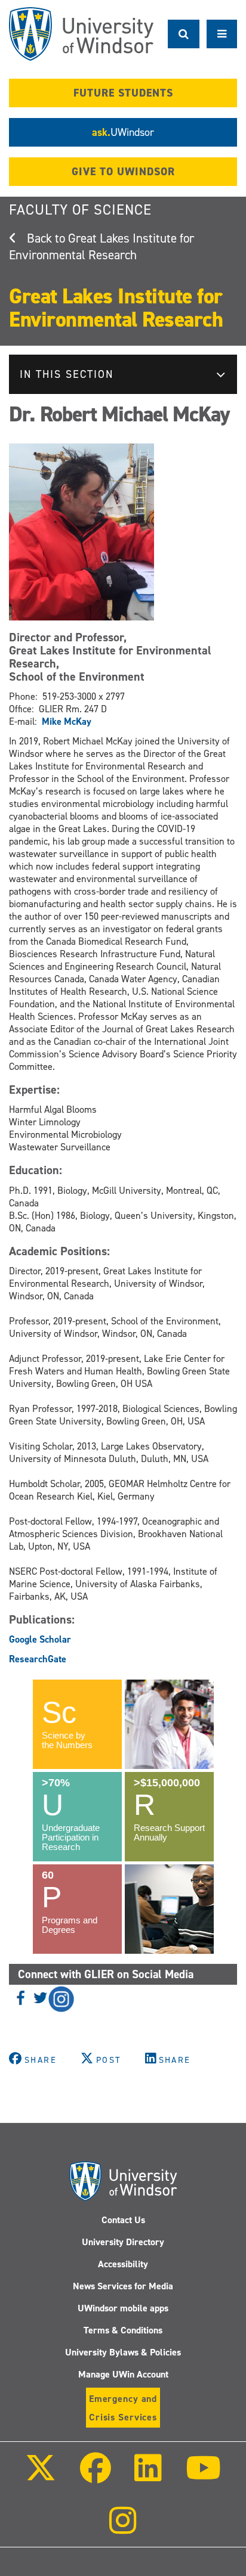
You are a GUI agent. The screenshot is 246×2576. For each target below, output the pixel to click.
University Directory (123, 2242)
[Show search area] (184, 34)
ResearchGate (38, 1659)
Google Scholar (40, 1639)
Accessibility (123, 2264)
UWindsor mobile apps (123, 2308)
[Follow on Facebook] (96, 2476)
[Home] (81, 34)
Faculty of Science (80, 210)
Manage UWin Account (123, 2374)
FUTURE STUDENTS (123, 93)
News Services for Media (123, 2286)
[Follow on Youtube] (203, 2476)
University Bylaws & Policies (123, 2352)
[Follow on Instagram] (123, 2529)
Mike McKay (67, 721)
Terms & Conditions (123, 2330)
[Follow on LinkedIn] (148, 2476)
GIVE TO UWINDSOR (123, 172)
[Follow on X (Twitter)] (41, 2476)
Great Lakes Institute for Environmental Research (102, 247)
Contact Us (123, 2220)
